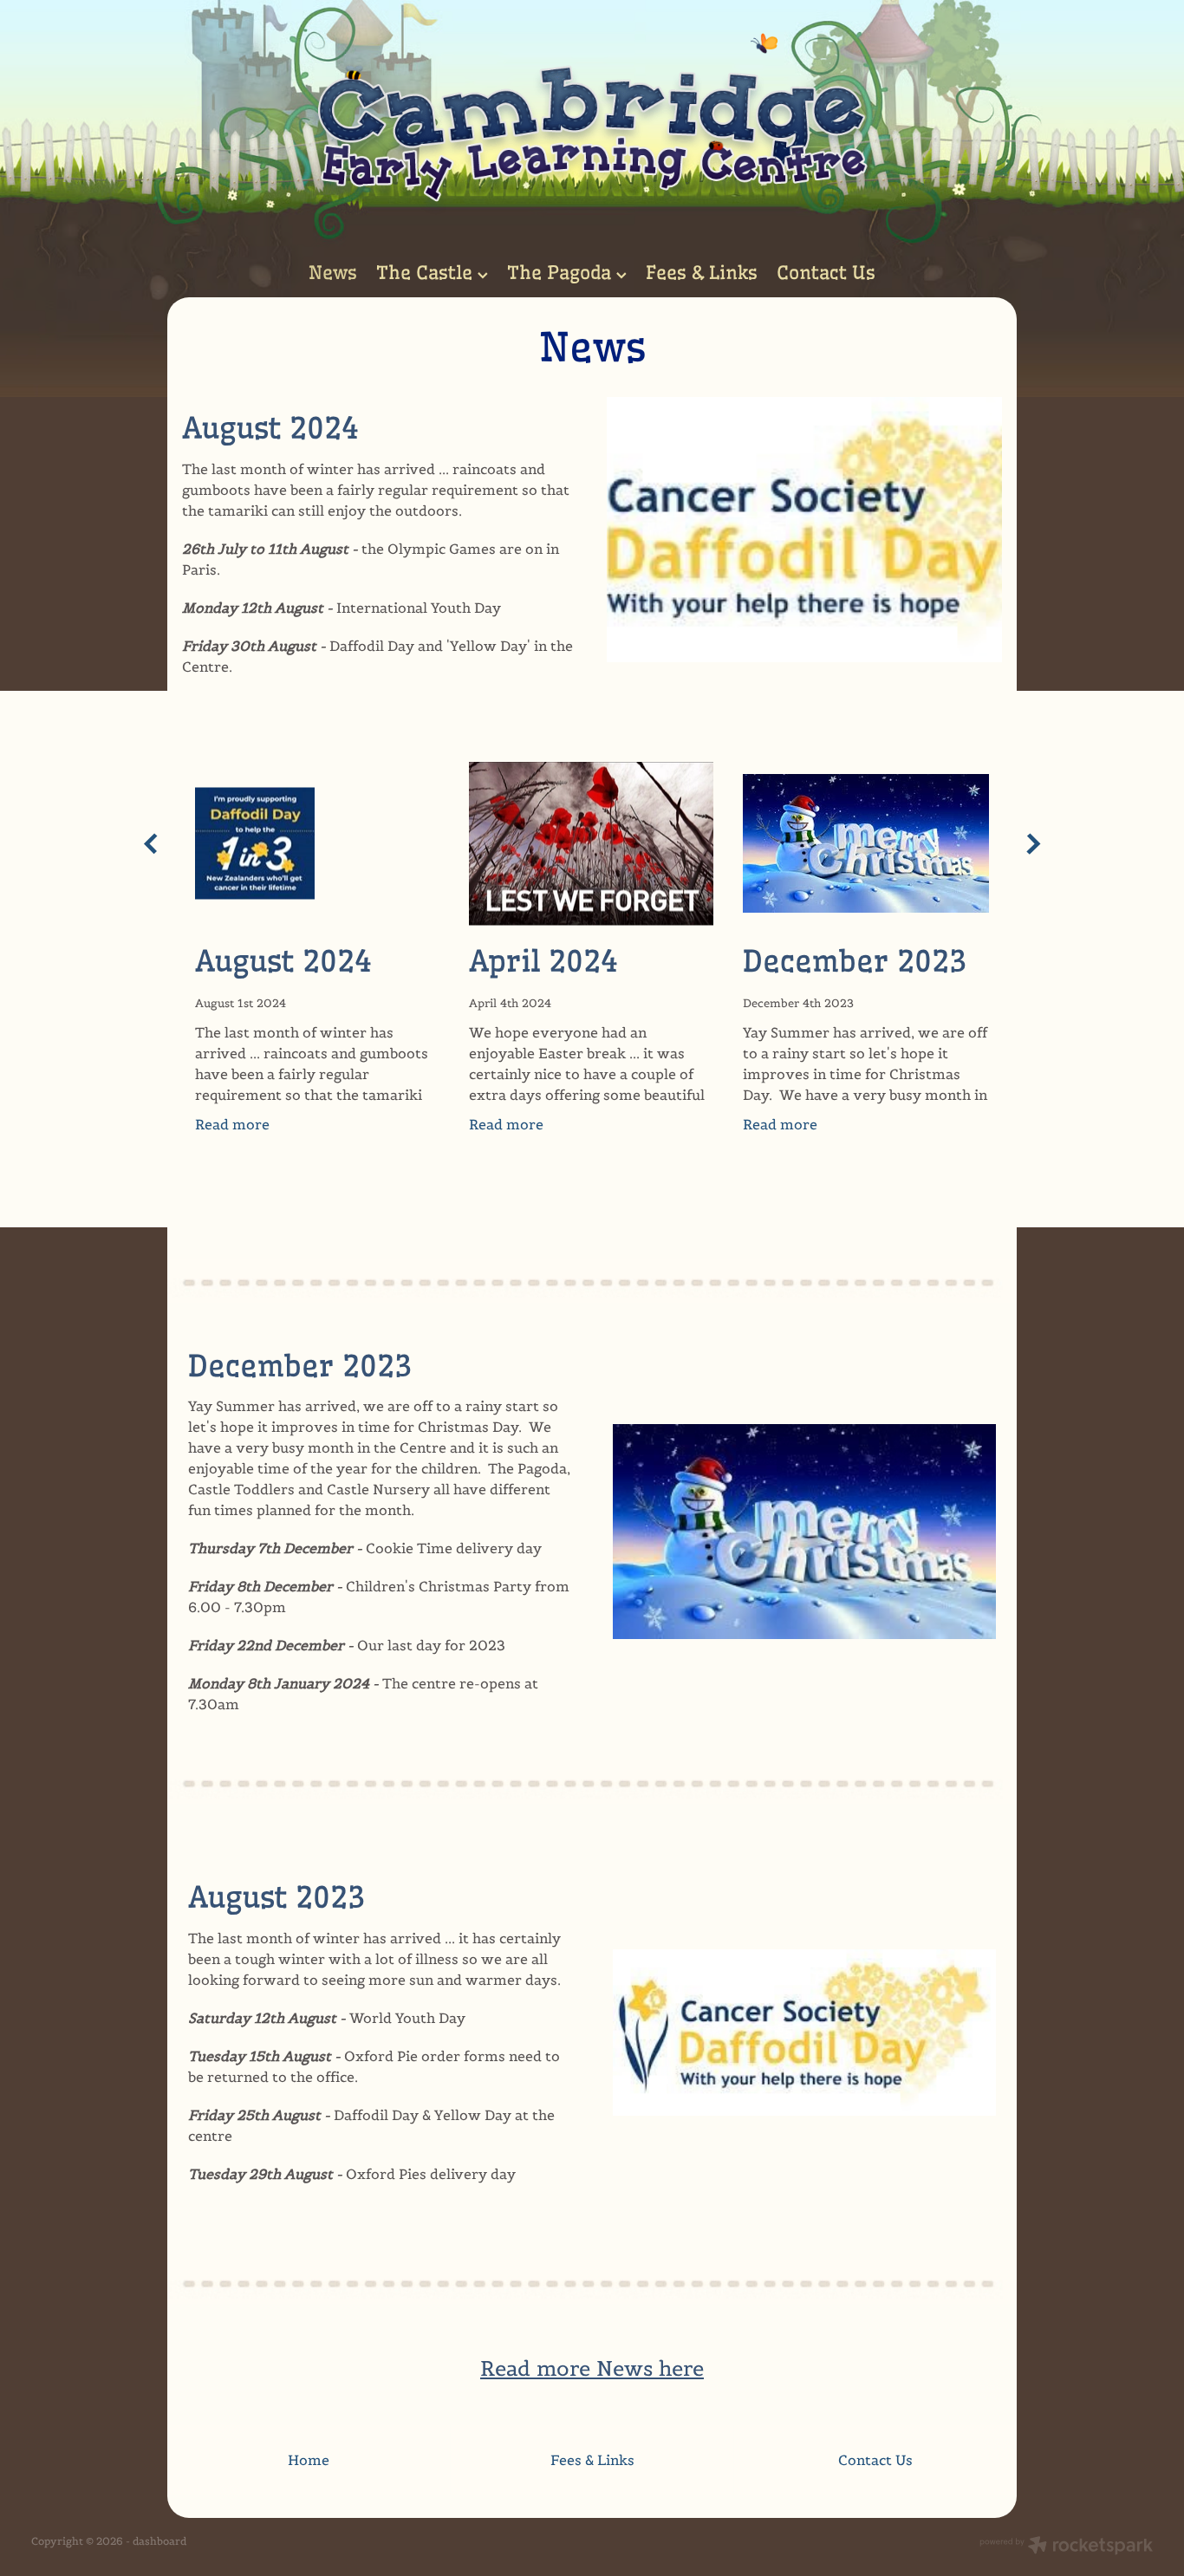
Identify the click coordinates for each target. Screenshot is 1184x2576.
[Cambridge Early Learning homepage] (592, 124)
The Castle (427, 273)
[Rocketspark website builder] (1066, 2547)
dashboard (159, 2541)
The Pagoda (562, 273)
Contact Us (826, 273)
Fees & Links (702, 273)
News (333, 273)
